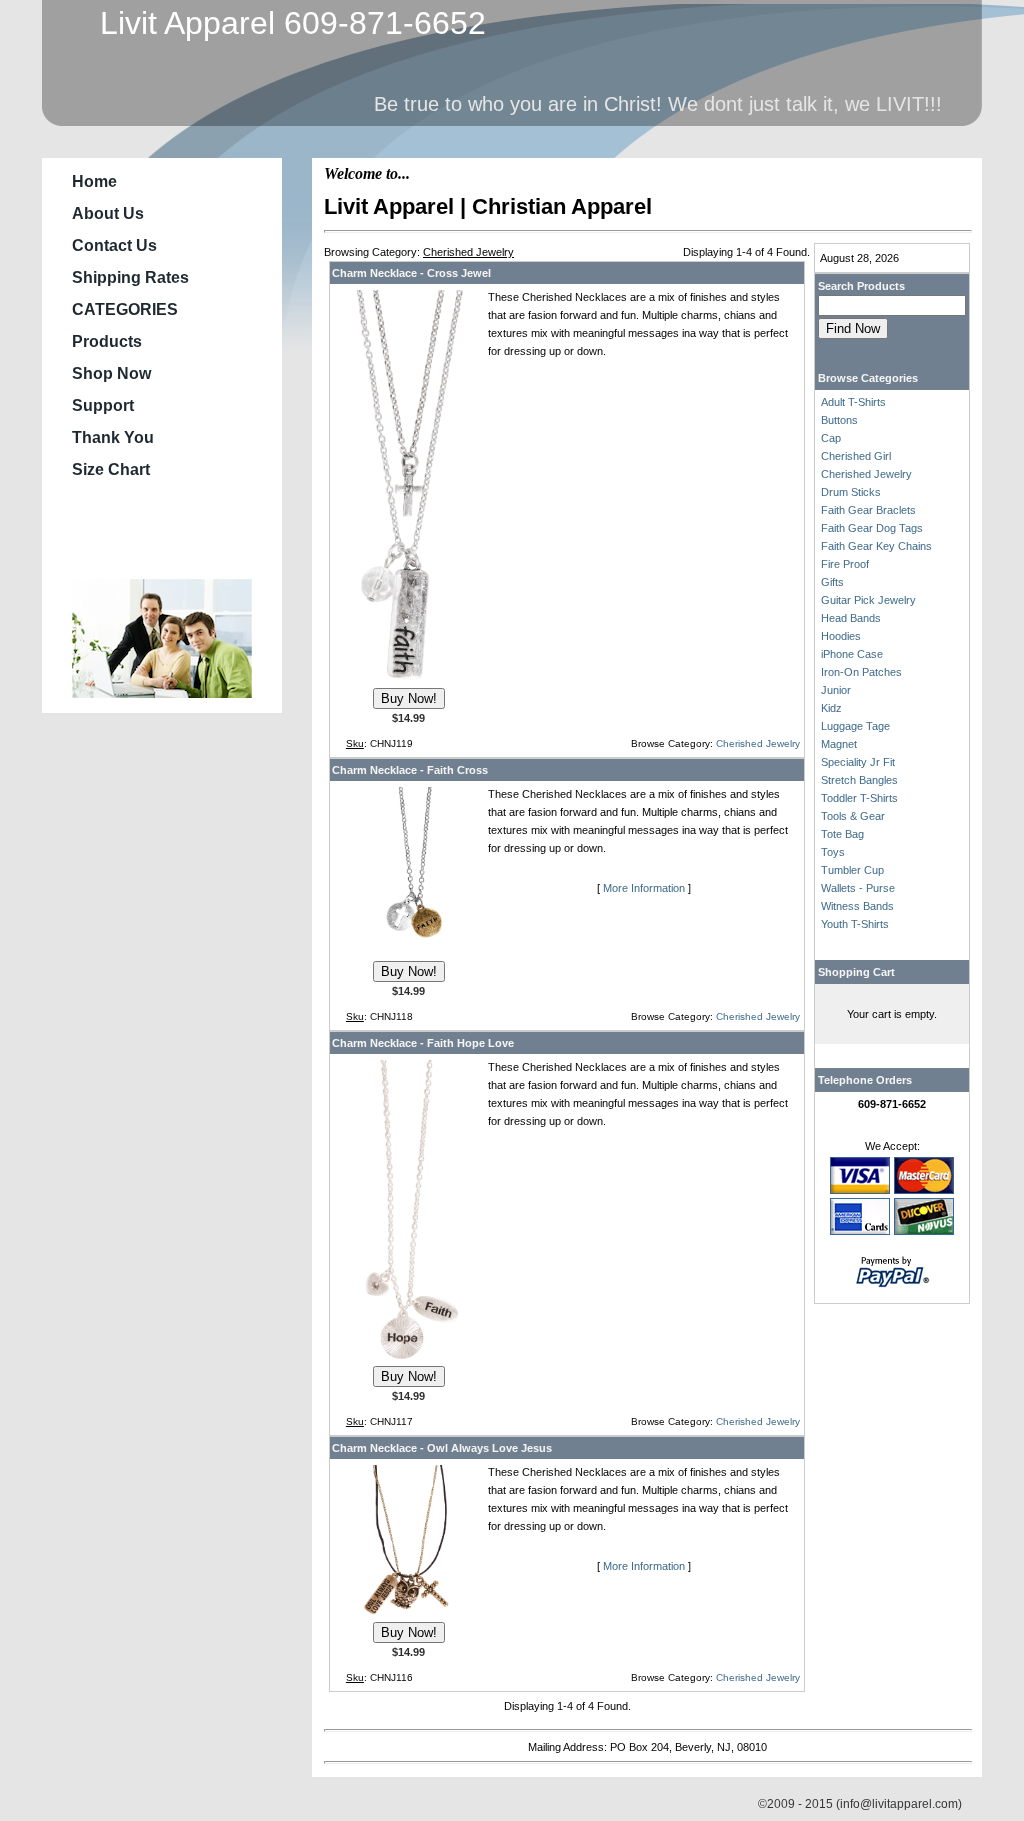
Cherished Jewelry (758, 743)
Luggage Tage (855, 726)
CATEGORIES (125, 309)
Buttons (839, 420)
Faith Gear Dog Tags (872, 528)
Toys (833, 852)
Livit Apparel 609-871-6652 (284, 23)
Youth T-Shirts (855, 924)
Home (94, 181)
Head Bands (851, 618)
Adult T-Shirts (853, 402)
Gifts (832, 582)
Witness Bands (857, 906)
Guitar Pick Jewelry (868, 600)
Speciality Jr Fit (858, 762)
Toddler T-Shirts (859, 798)
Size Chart (111, 469)
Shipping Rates (130, 277)
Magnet (839, 744)
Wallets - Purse (858, 888)
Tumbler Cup (852, 870)
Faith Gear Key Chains (876, 546)
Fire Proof (845, 564)
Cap (831, 438)
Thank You (113, 437)
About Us (108, 213)
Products (107, 341)
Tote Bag (842, 834)
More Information (644, 888)
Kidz (831, 708)
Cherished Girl (856, 456)
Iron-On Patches (861, 672)
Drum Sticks (851, 492)
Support (103, 405)
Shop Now (111, 373)
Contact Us (114, 245)
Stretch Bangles (859, 780)
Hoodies (841, 636)
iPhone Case (852, 654)
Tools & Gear (853, 816)
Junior (836, 690)
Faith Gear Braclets (868, 510)
